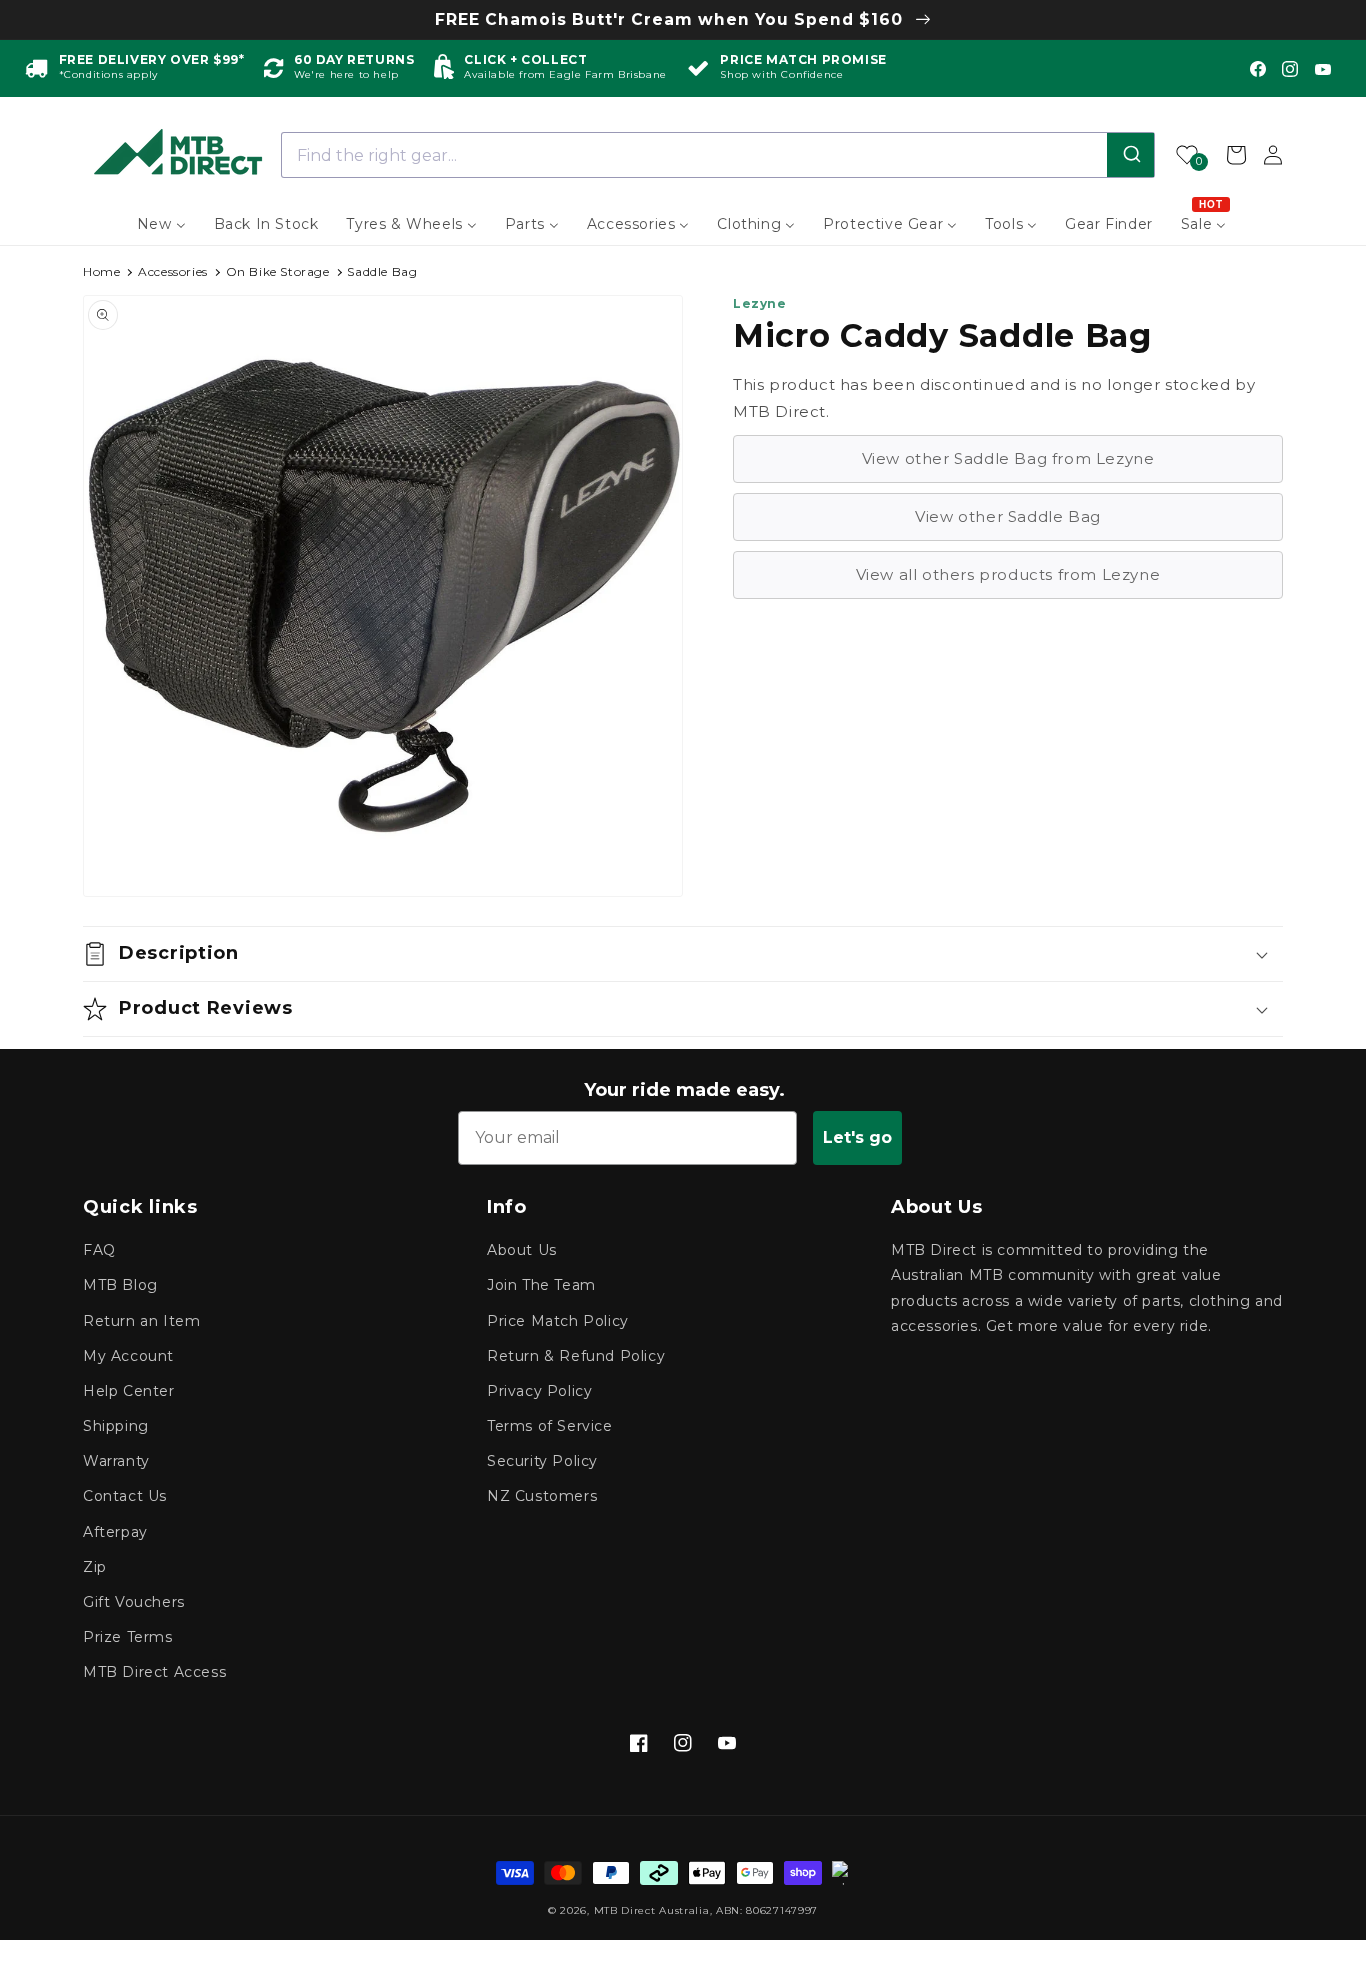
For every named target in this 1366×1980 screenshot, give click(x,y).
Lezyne (760, 303)
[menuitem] (161, 224)
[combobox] (718, 155)
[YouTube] (1323, 69)
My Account (128, 1356)
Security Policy (542, 1461)
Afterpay (115, 1532)
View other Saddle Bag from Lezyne (1008, 458)
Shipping (116, 1426)
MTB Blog (120, 1285)
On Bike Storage (278, 271)
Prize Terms (128, 1637)
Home (101, 271)
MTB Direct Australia (652, 1910)
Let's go (857, 1137)
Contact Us (125, 1496)
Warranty (116, 1461)
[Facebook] (1258, 69)
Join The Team (541, 1285)
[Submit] (1130, 155)
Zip (95, 1567)
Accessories (173, 271)
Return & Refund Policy (576, 1356)
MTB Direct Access (154, 1672)
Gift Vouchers (134, 1602)
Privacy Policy (539, 1391)
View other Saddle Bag (1008, 516)
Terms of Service (550, 1426)
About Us (522, 1250)
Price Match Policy (558, 1321)
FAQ (99, 1250)
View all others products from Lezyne (1008, 574)
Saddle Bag (382, 271)
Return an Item (141, 1321)
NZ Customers (542, 1496)
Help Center (129, 1391)
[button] (683, 954)
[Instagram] (1290, 69)
